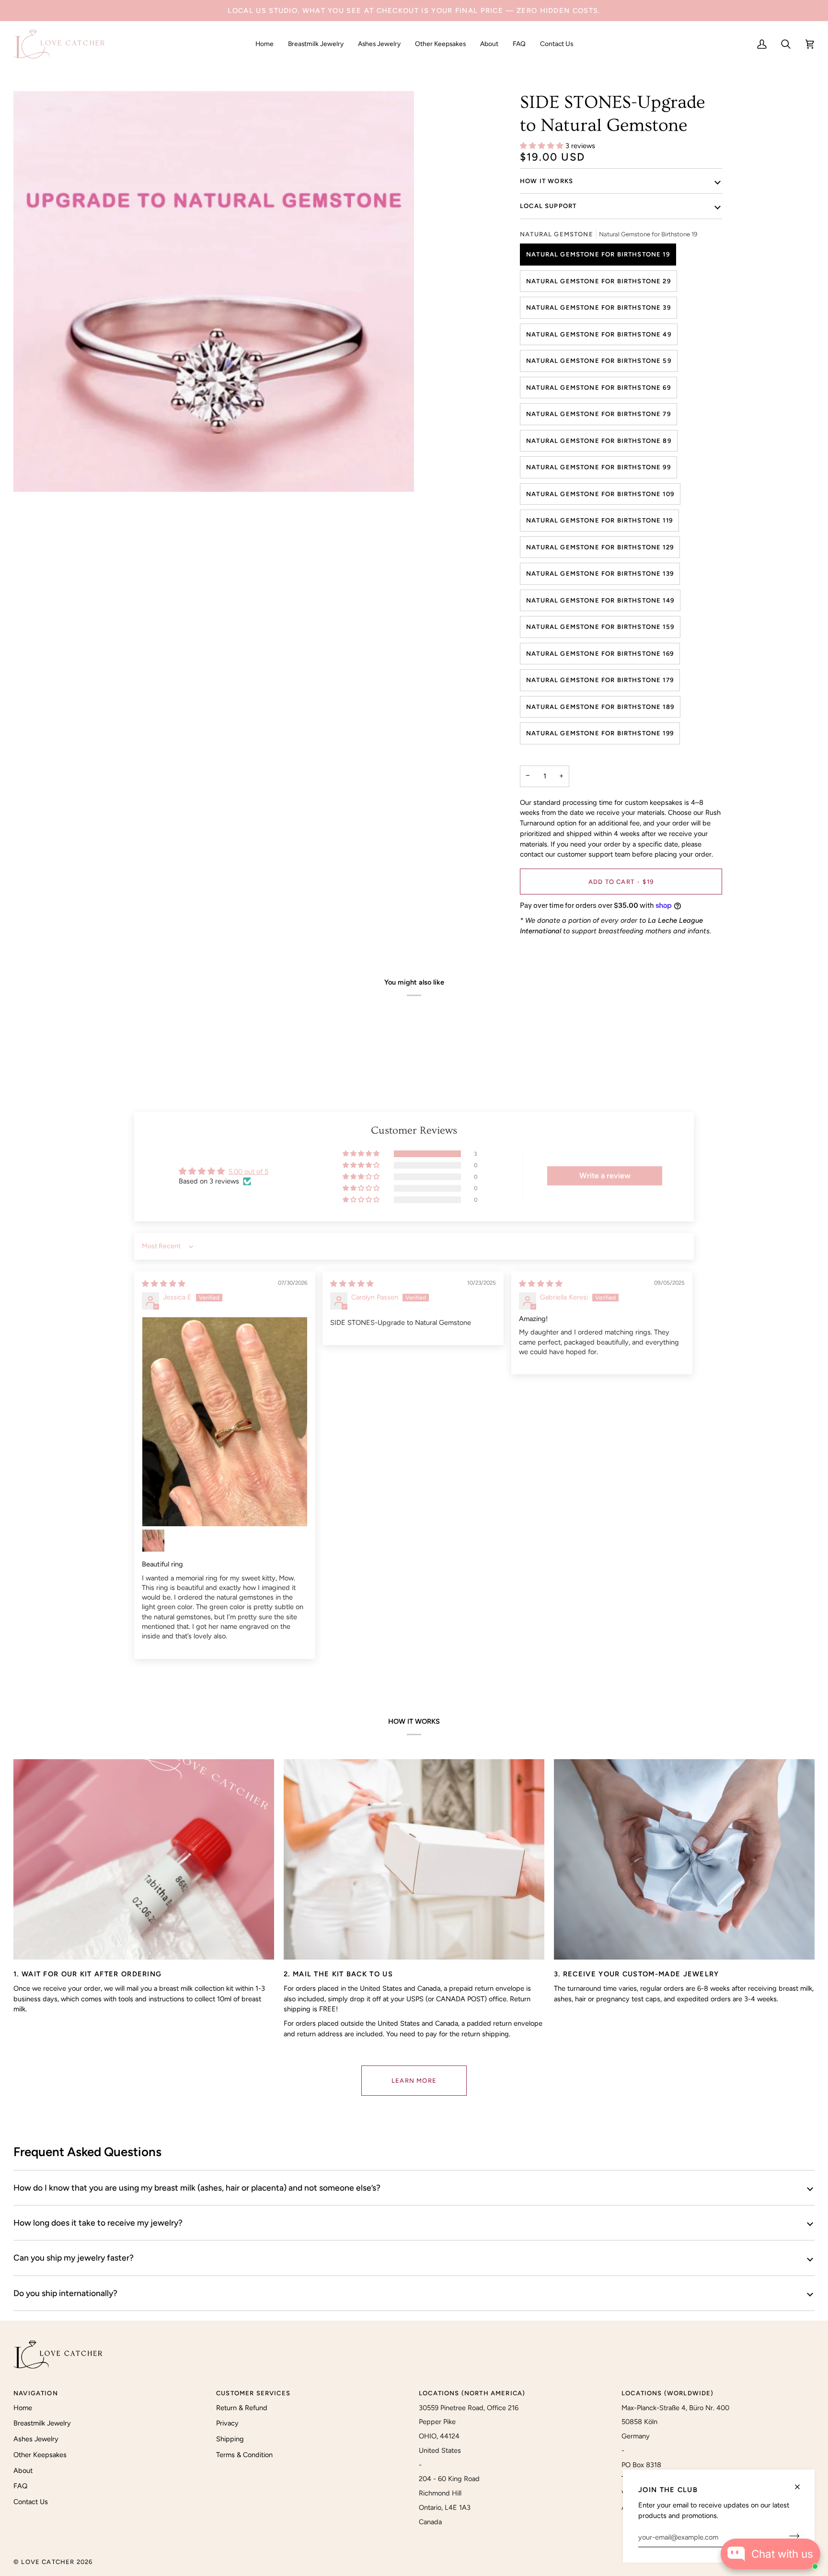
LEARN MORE (414, 2081)
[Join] (791, 2536)
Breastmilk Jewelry (42, 2423)
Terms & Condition (244, 2455)
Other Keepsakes (40, 2455)
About (23, 2471)
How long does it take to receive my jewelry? (98, 2222)
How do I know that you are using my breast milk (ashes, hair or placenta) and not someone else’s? (197, 2187)
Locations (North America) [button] (472, 2393)
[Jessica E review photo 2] (153, 1541)
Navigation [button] (36, 2393)
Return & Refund (242, 2408)
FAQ (20, 2486)
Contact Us (31, 2502)
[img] (164, 1284)
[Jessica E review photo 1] (225, 1422)
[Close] (801, 2487)
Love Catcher (48, 2562)
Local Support (548, 206)
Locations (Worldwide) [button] (668, 2393)
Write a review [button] (605, 1176)
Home (23, 2408)
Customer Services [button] (253, 2393)
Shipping (230, 2439)
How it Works (546, 181)
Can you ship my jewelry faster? (74, 2257)
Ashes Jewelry (36, 2439)
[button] (316, 44)
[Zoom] (31, 474)
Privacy (227, 2423)
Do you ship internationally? (65, 2293)
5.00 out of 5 (248, 1172)
